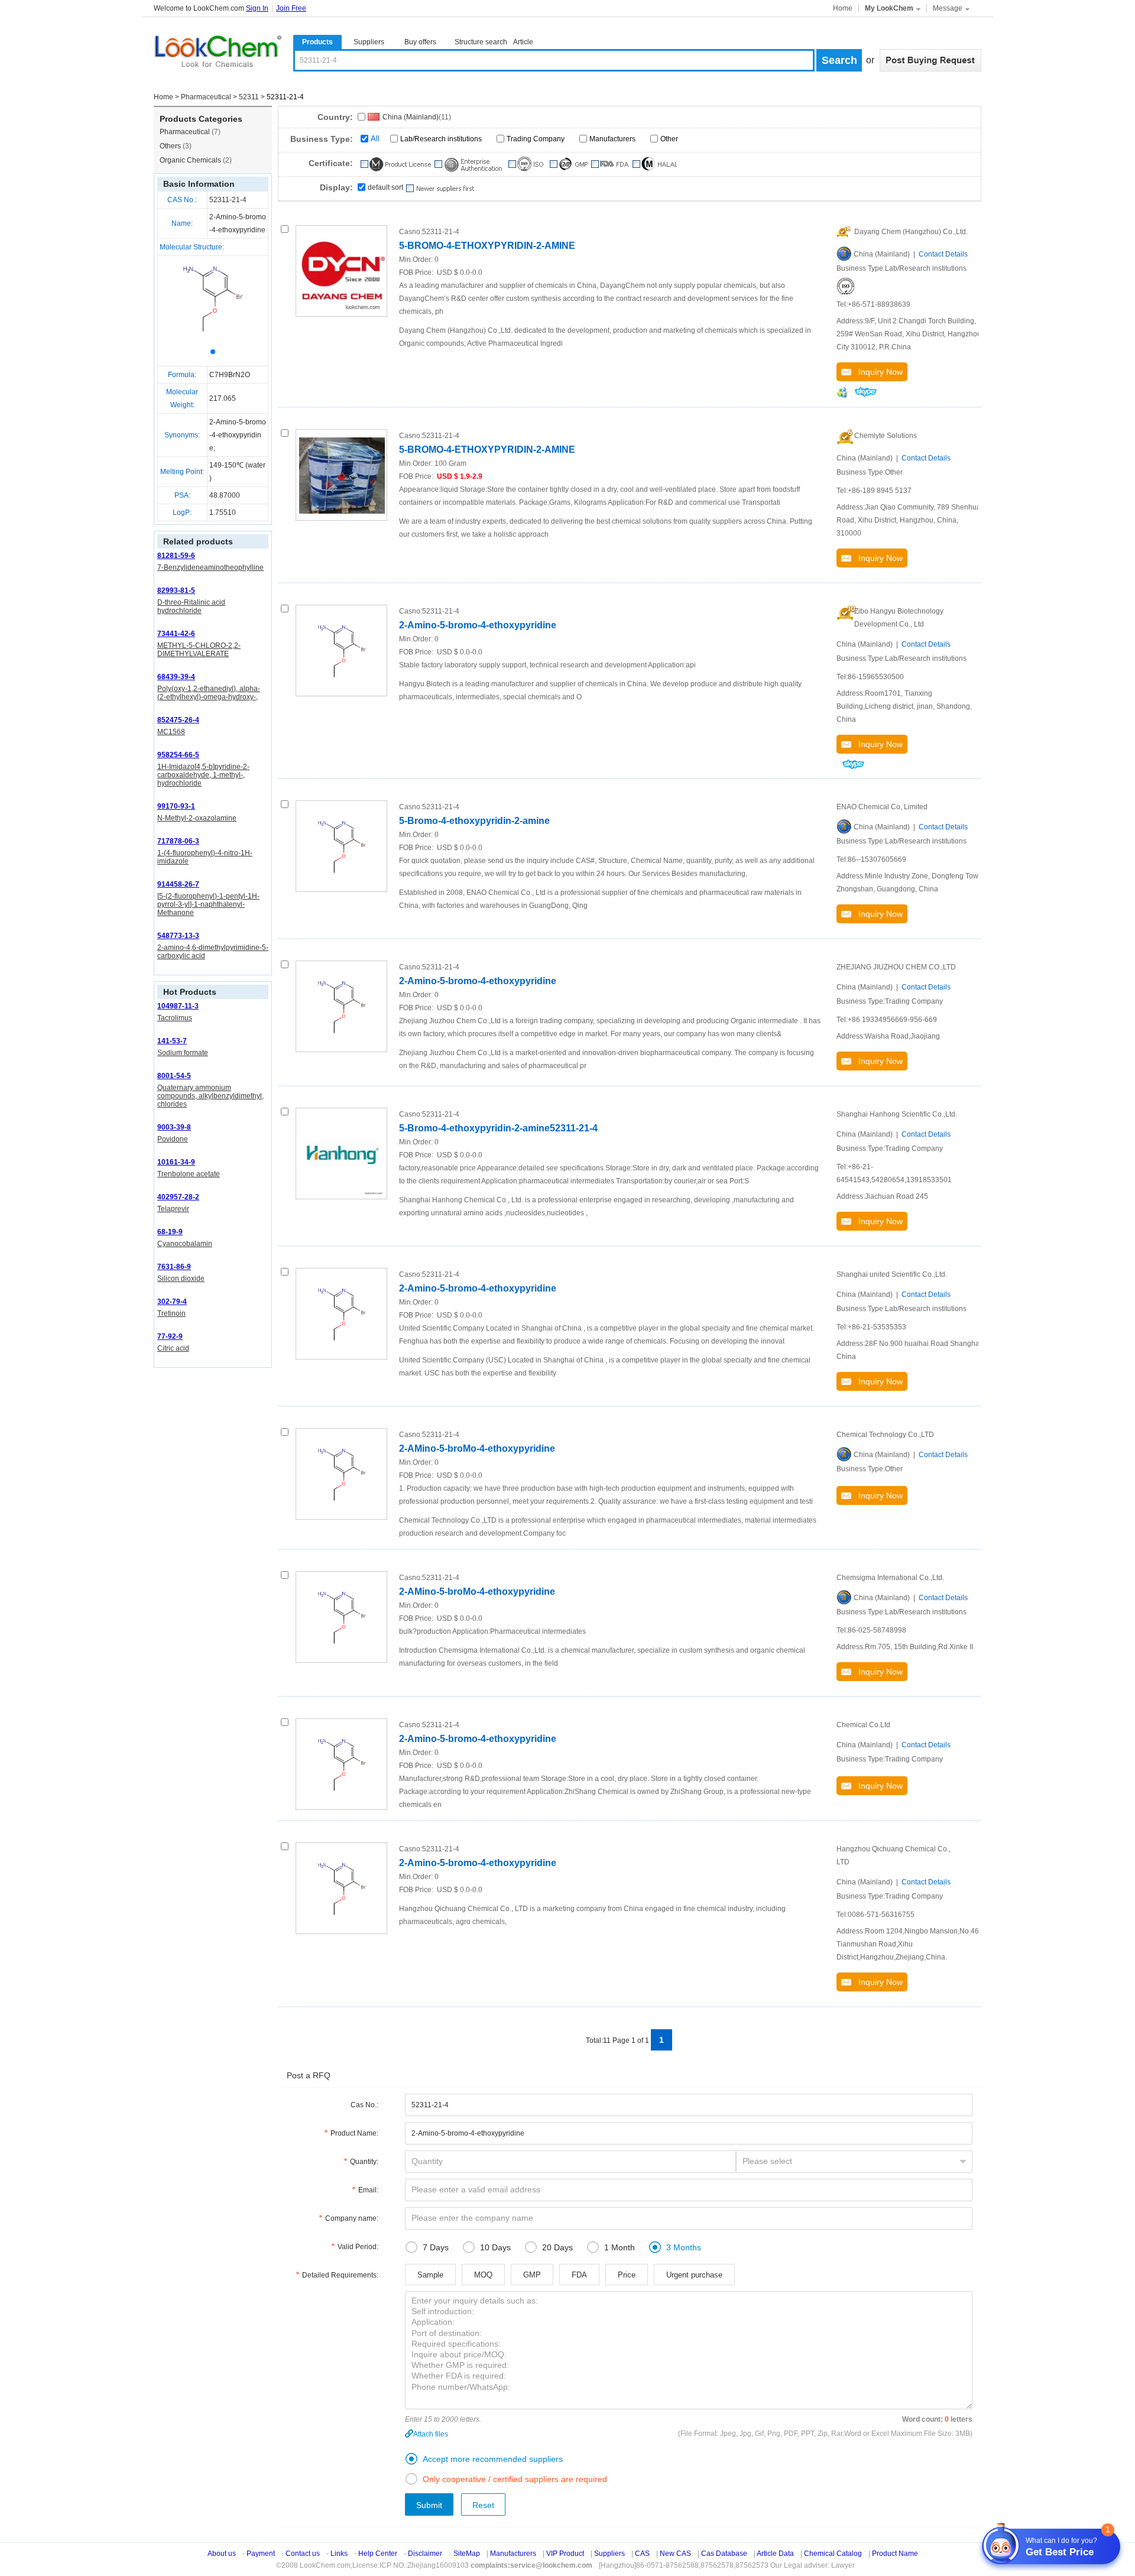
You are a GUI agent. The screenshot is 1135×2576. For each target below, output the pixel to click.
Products (317, 42)
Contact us (303, 2554)
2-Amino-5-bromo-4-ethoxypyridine (478, 625)
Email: (368, 2190)
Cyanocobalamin (185, 1244)
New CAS (675, 2554)
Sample (430, 2275)
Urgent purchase (694, 2275)
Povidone (173, 1139)
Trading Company (536, 139)
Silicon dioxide (181, 1279)
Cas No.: (364, 2105)
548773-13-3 (178, 936)
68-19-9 (170, 1232)
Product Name (895, 2554)
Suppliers (369, 42)
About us (222, 2554)
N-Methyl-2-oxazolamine (197, 818)
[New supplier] (440, 189)
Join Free (291, 8)
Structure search (481, 42)
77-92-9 (170, 1336)
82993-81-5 (176, 591)
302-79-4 (172, 1302)
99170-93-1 (176, 806)
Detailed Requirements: (340, 2275)
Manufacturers (612, 139)
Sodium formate (183, 1053)
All (375, 139)
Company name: (352, 2218)
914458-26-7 (178, 884)
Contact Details (943, 254)
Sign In (257, 8)
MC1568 (171, 732)
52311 (249, 97)
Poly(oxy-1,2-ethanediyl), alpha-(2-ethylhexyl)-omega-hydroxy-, (209, 693)
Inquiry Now (877, 372)
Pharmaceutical (206, 97)
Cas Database (724, 2554)
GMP (532, 2275)
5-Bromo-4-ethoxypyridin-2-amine (474, 821)
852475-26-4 (178, 720)
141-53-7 (172, 1041)
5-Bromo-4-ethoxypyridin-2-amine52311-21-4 (498, 1128)
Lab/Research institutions (441, 139)
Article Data (775, 2554)
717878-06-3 (178, 841)
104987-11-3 (178, 1006)
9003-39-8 (174, 1127)
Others (176, 146)
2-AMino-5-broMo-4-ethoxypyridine (477, 1448)
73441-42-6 (176, 634)
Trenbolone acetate (189, 1174)
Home (843, 8)
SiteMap (467, 2554)
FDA (579, 2275)
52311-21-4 (228, 200)
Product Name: (354, 2133)
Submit (429, 2505)
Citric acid (173, 1348)
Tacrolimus (175, 1018)
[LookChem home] (218, 51)
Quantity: (364, 2162)
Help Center (378, 2554)
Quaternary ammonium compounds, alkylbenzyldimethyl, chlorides (210, 1096)
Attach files (431, 2434)
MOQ (483, 2275)
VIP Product (565, 2554)
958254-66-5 (178, 755)
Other (669, 139)
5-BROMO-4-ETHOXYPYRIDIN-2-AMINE (487, 246)
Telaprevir (173, 1209)
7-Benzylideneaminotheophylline (210, 567)
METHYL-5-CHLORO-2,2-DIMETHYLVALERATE (199, 650)
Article (523, 42)
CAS (642, 2554)
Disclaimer (425, 2554)
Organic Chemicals (196, 160)
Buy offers (420, 42)
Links (339, 2554)
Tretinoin (171, 1313)
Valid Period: (358, 2247)
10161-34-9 (176, 1162)
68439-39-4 (176, 677)
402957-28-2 (178, 1197)
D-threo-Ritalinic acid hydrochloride (191, 606)
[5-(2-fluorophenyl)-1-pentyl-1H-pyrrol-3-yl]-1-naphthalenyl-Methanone (208, 904)
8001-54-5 (174, 1076)
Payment (261, 2554)
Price (627, 2275)
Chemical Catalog (833, 2554)
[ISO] (845, 285)
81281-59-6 (176, 556)
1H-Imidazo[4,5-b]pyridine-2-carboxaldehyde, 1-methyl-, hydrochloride (203, 775)
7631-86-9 (174, 1267)
